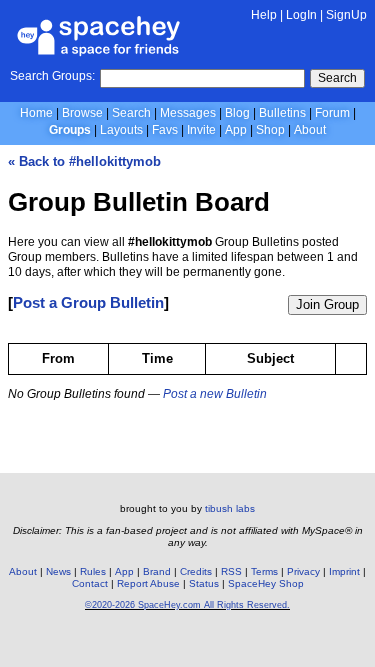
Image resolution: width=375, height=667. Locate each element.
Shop (270, 130)
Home (36, 113)
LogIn (301, 15)
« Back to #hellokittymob (84, 161)
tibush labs (230, 508)
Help (264, 15)
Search (337, 78)
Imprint (344, 571)
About (310, 130)
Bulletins (282, 113)
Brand (157, 571)
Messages (188, 113)
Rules (93, 571)
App (236, 130)
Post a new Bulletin (215, 394)
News (58, 571)
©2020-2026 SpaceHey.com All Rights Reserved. (187, 605)
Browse (82, 113)
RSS (231, 571)
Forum (332, 113)
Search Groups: (52, 76)
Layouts (121, 130)
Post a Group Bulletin (88, 302)
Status (204, 583)
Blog (237, 113)
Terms (264, 571)
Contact (90, 583)
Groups (70, 130)
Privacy (303, 571)
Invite (201, 130)
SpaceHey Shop (266, 583)
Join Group (327, 304)
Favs (165, 130)
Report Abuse (148, 583)
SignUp (346, 15)
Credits (196, 571)
